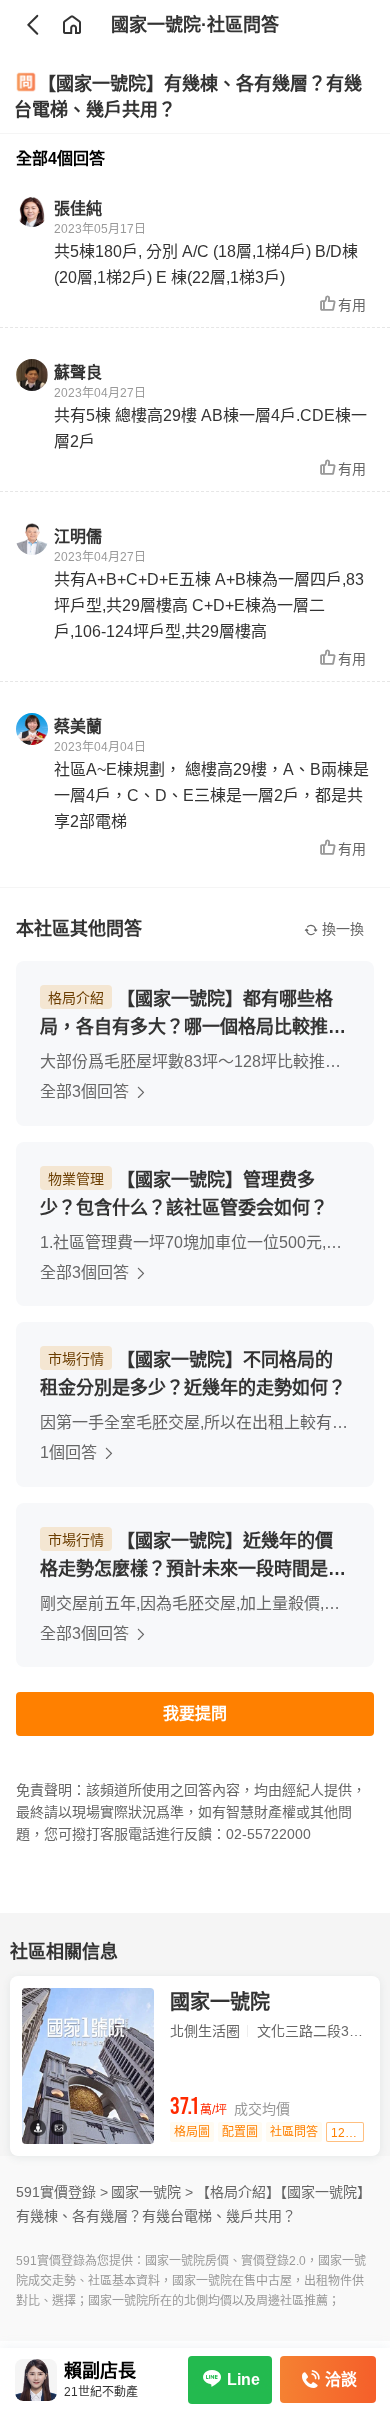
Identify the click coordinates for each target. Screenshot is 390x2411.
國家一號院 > (152, 2192)
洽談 (341, 2379)
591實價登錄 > (62, 2192)
